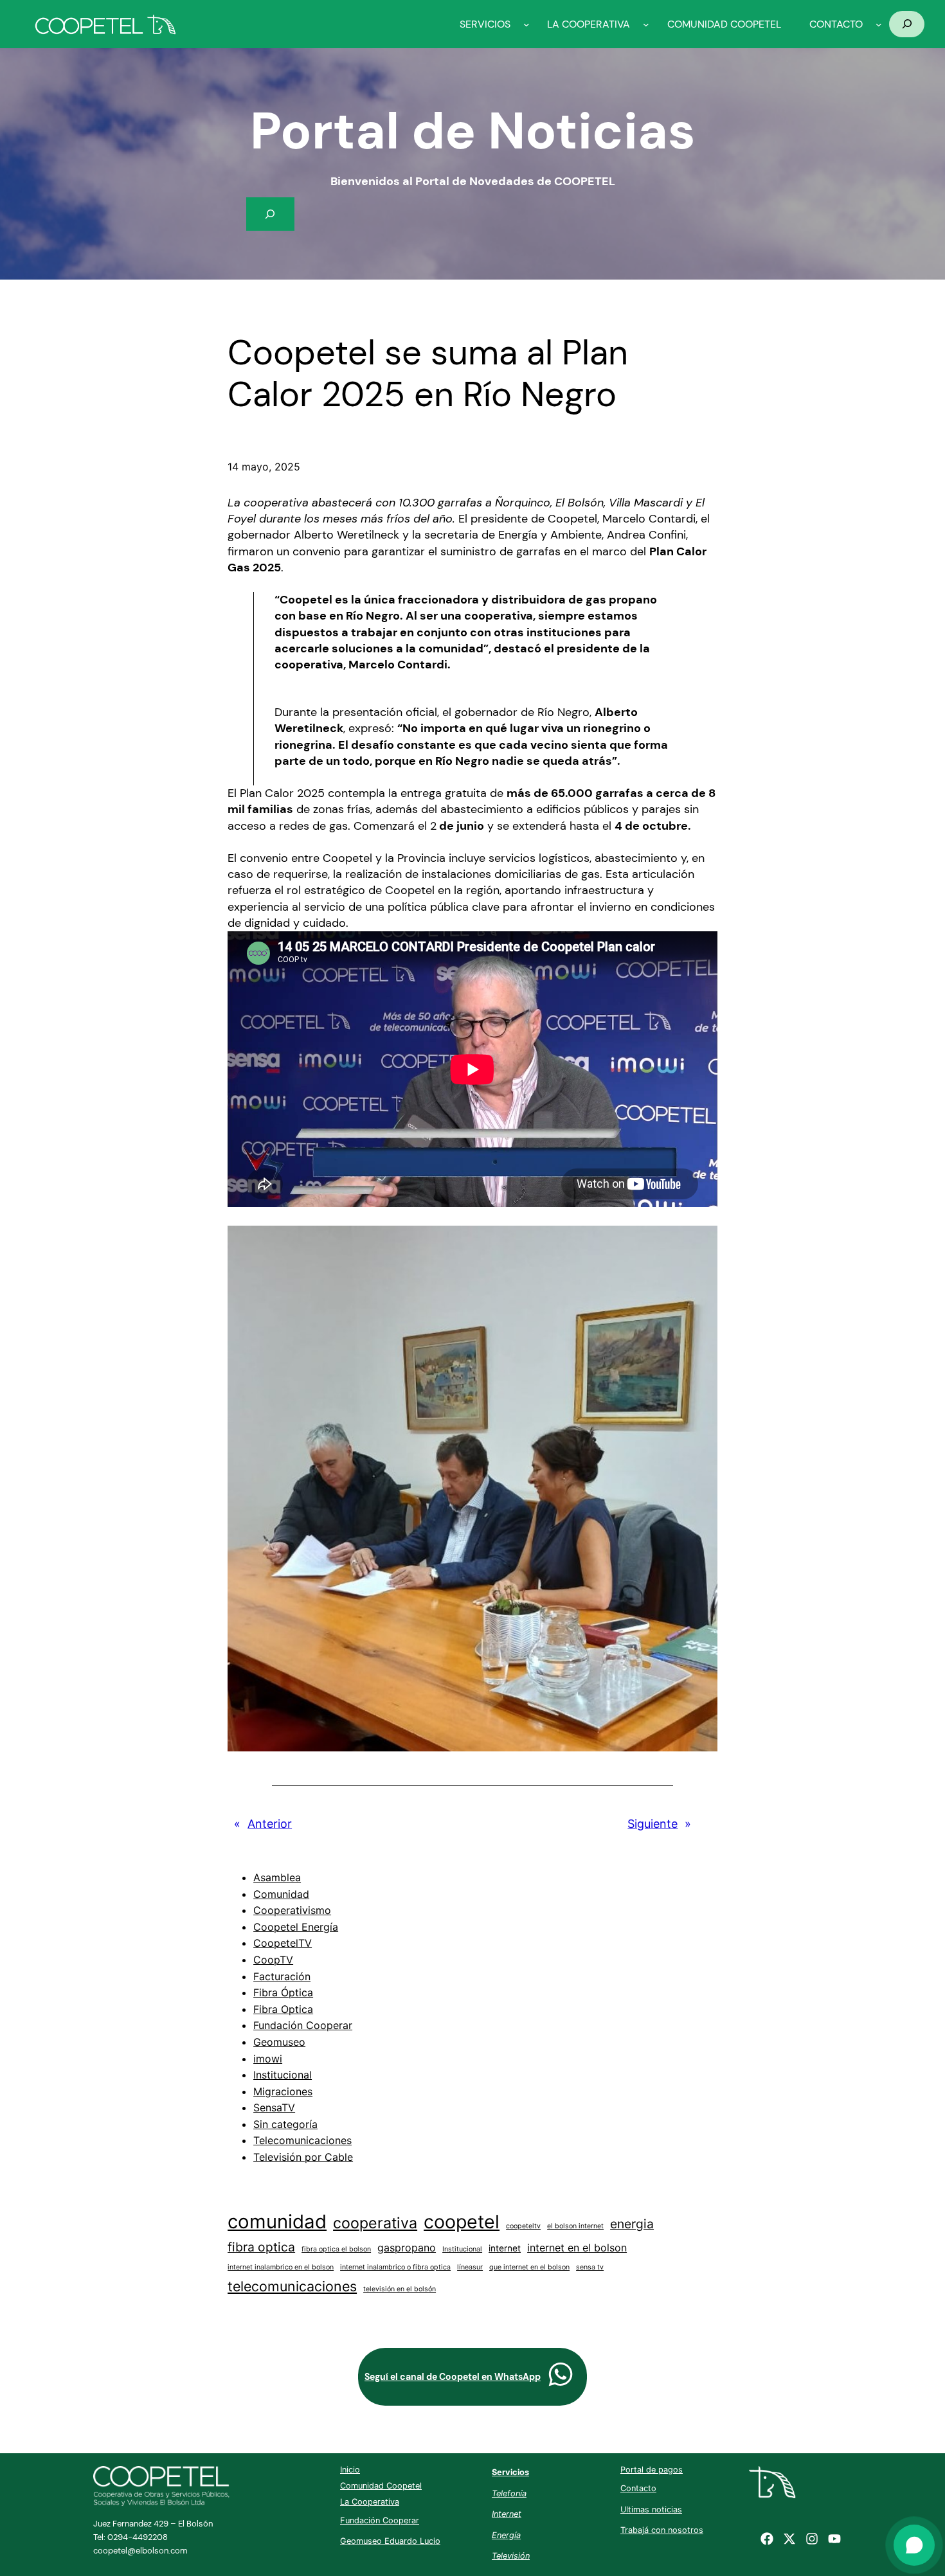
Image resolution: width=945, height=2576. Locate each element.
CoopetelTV (283, 1943)
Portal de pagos (652, 2470)
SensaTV (274, 2107)
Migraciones (283, 2091)
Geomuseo (279, 2042)
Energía (506, 2535)
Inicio (350, 2470)
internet (505, 2248)
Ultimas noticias (651, 2509)
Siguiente (652, 1824)
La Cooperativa (370, 2502)
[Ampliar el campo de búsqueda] (907, 24)
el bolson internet (575, 2226)
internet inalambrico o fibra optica (395, 2267)
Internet (507, 2514)
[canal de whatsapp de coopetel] (561, 2374)
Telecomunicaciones (302, 2140)
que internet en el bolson (529, 2267)
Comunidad (281, 1894)
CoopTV (273, 1960)
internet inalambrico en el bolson (281, 2267)
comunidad (277, 2222)
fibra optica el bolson (336, 2249)
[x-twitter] (789, 2539)
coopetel (462, 2222)
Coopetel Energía (296, 1927)
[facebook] (767, 2539)
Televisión (511, 2556)
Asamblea (277, 1877)
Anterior (270, 1824)
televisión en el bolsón (400, 2289)
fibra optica (261, 2247)
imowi (268, 2059)
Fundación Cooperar (303, 2025)
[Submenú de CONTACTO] (879, 24)
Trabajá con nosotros (662, 2530)
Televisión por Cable (303, 2157)
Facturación (282, 1976)
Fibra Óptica (283, 1992)
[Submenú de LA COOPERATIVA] (646, 24)
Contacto (638, 2488)
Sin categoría (285, 2124)
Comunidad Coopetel (381, 2486)
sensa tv (590, 2267)
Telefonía (509, 2493)
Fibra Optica (283, 2009)
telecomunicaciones (292, 2286)
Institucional (283, 2075)
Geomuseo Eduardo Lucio (390, 2541)
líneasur (470, 2267)
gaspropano (407, 2248)
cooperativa (375, 2223)
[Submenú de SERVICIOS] (526, 24)
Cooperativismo (292, 1910)
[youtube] (834, 2539)
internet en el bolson (577, 2248)
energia (632, 2224)
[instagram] (812, 2539)
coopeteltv (523, 2226)
